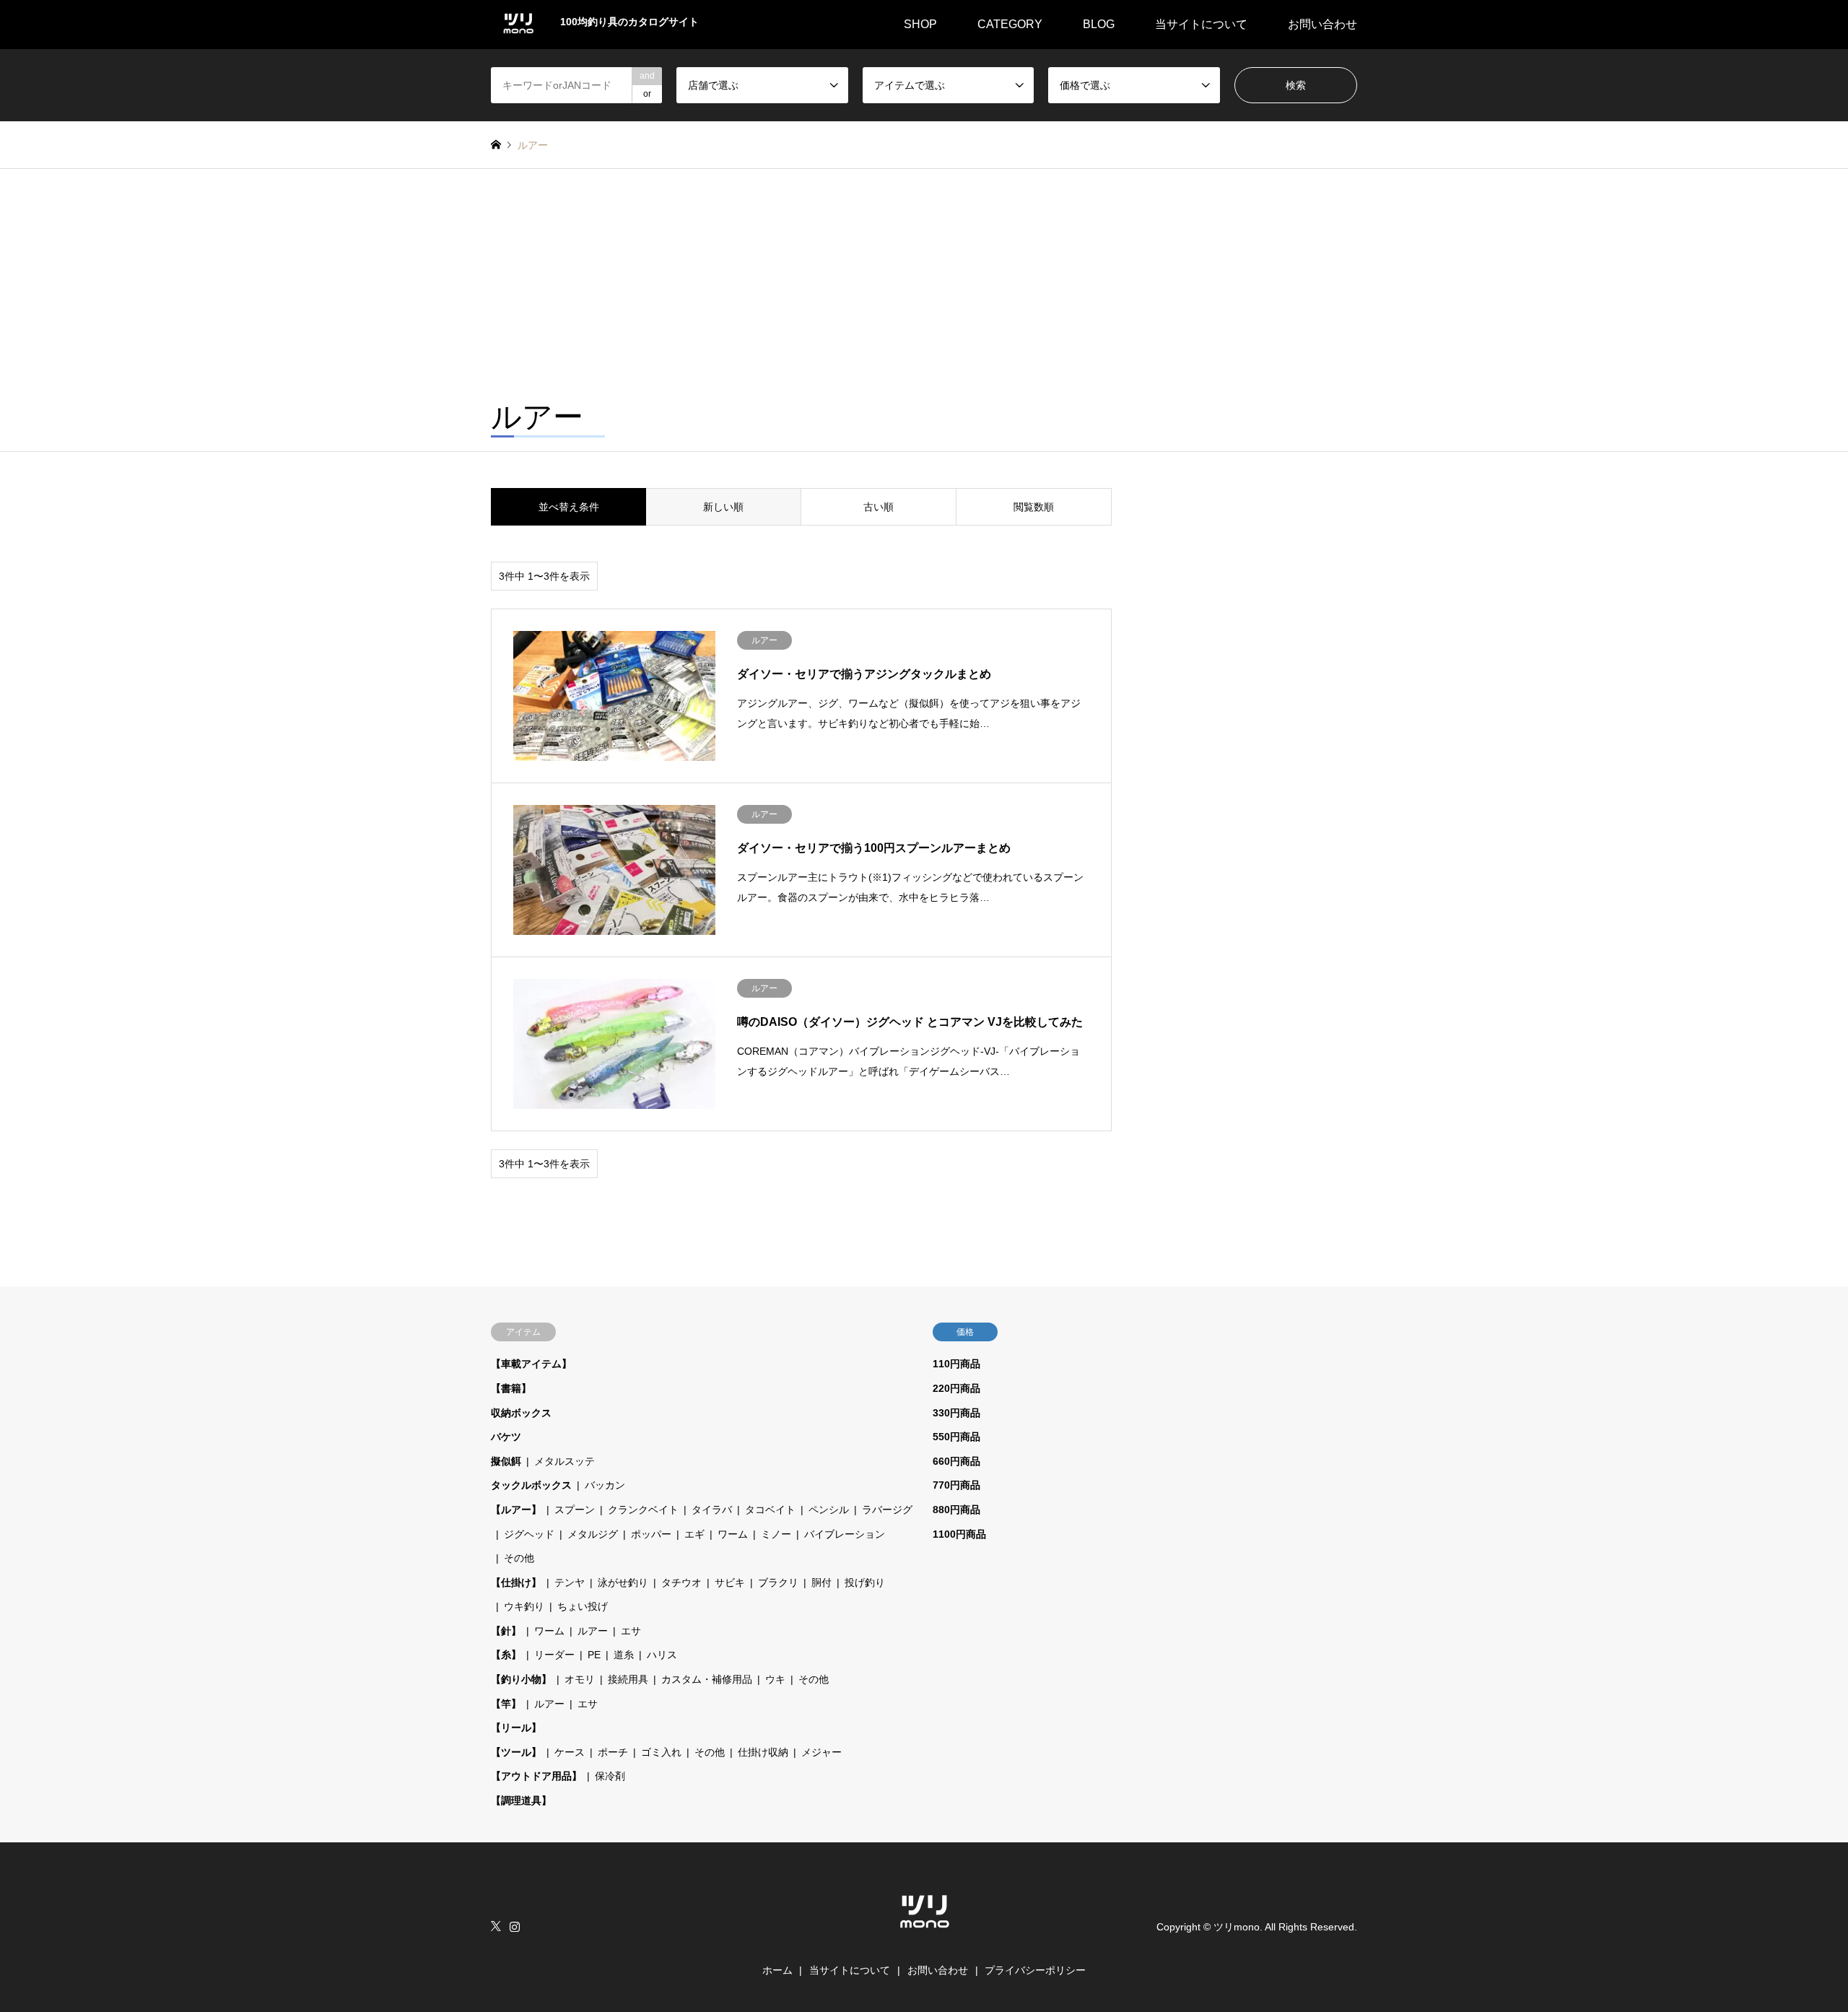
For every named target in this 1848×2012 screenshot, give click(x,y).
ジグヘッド (529, 1534)
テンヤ (570, 1582)
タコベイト (770, 1510)
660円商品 (956, 1461)
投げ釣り (865, 1582)
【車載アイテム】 (531, 1364)
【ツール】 (516, 1752)
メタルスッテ (565, 1461)
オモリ (580, 1679)
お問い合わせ (1322, 24)
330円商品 (956, 1413)
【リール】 (516, 1728)
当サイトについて (1201, 24)
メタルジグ (593, 1534)
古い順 (879, 507)
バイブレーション (845, 1534)
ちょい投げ (583, 1606)
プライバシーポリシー (1035, 1970)
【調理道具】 (521, 1800)
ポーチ (613, 1752)
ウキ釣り (524, 1606)
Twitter (496, 1926)
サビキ (730, 1582)
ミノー (776, 1534)
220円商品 (956, 1388)
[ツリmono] (924, 1935)
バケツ (506, 1437)
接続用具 (628, 1679)
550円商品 (956, 1437)
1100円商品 (959, 1534)
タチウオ (681, 1582)
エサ (631, 1631)
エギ (694, 1534)
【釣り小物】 (521, 1679)
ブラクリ (778, 1582)
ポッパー (651, 1534)
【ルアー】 (516, 1510)
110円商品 (956, 1364)
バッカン (605, 1485)
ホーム (777, 1970)
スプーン (575, 1510)
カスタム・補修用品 (707, 1679)
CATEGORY (1010, 24)
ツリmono (1237, 1927)
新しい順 (723, 507)
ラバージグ (887, 1510)
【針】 (506, 1631)
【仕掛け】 (516, 1582)
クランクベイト (643, 1510)
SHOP (920, 24)
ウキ (775, 1679)
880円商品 (956, 1510)
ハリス (662, 1655)
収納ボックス (521, 1413)
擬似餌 (506, 1461)
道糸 (624, 1655)
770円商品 (956, 1485)
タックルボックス (531, 1485)
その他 (519, 1558)
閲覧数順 (1034, 507)
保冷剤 (610, 1776)
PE (594, 1655)
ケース (570, 1752)
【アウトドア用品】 (536, 1776)
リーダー (554, 1655)
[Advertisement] (924, 277)
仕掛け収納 (763, 1752)
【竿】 (506, 1704)
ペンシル (829, 1510)
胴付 (821, 1582)
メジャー (821, 1752)
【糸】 (506, 1655)
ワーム (733, 1534)
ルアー (593, 1631)
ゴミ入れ (661, 1752)
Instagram (515, 1926)
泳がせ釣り (623, 1582)
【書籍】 (511, 1388)
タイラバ (712, 1510)
